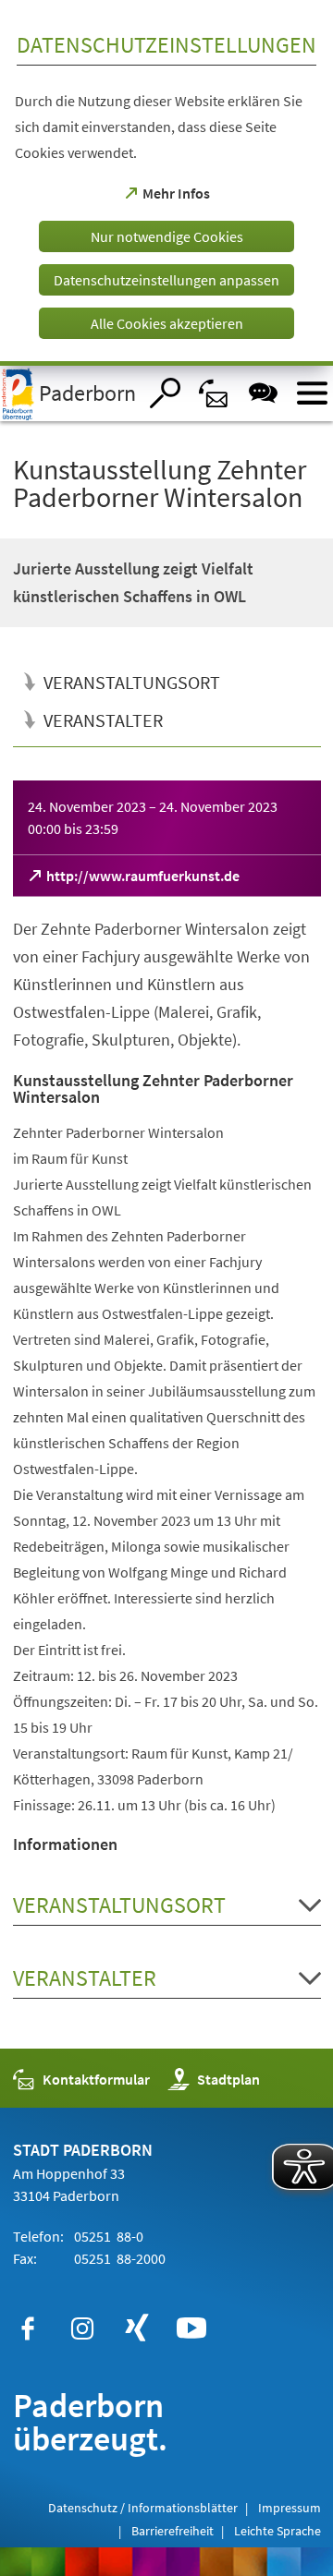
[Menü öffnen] (312, 393)
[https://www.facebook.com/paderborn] (28, 2328)
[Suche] (165, 393)
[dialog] (166, 183)
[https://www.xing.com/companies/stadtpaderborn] (137, 2328)
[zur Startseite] (68, 393)
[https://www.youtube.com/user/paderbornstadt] (191, 2328)
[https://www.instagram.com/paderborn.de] (82, 2328)
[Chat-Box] (263, 393)
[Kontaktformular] (214, 393)
